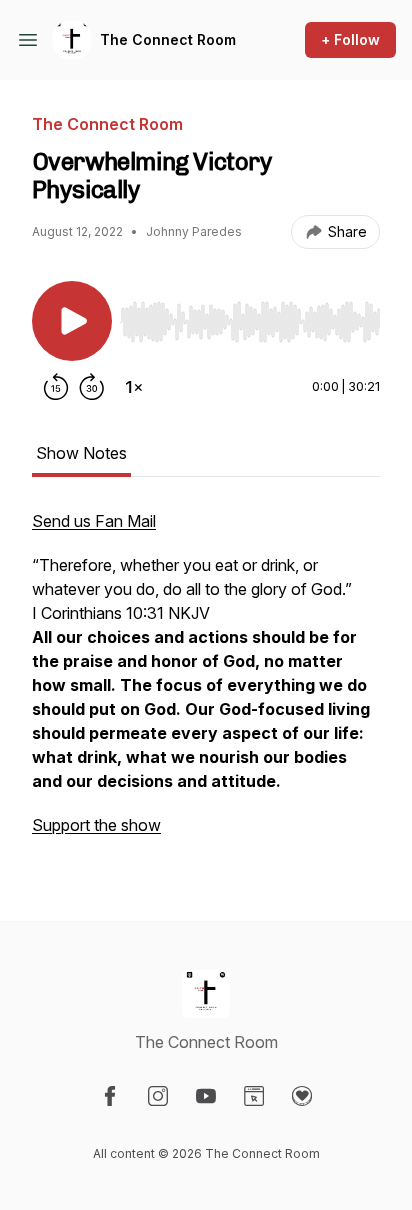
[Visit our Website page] (254, 1096)
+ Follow (350, 39)
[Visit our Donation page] (302, 1096)
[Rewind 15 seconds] (56, 387)
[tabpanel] (206, 683)
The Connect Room (168, 39)
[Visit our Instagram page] (158, 1096)
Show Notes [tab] (81, 453)
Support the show (96, 825)
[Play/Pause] (72, 321)
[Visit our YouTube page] (206, 1096)
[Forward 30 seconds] (92, 387)
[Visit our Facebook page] (110, 1096)
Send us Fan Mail (94, 521)
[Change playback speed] (134, 387)
